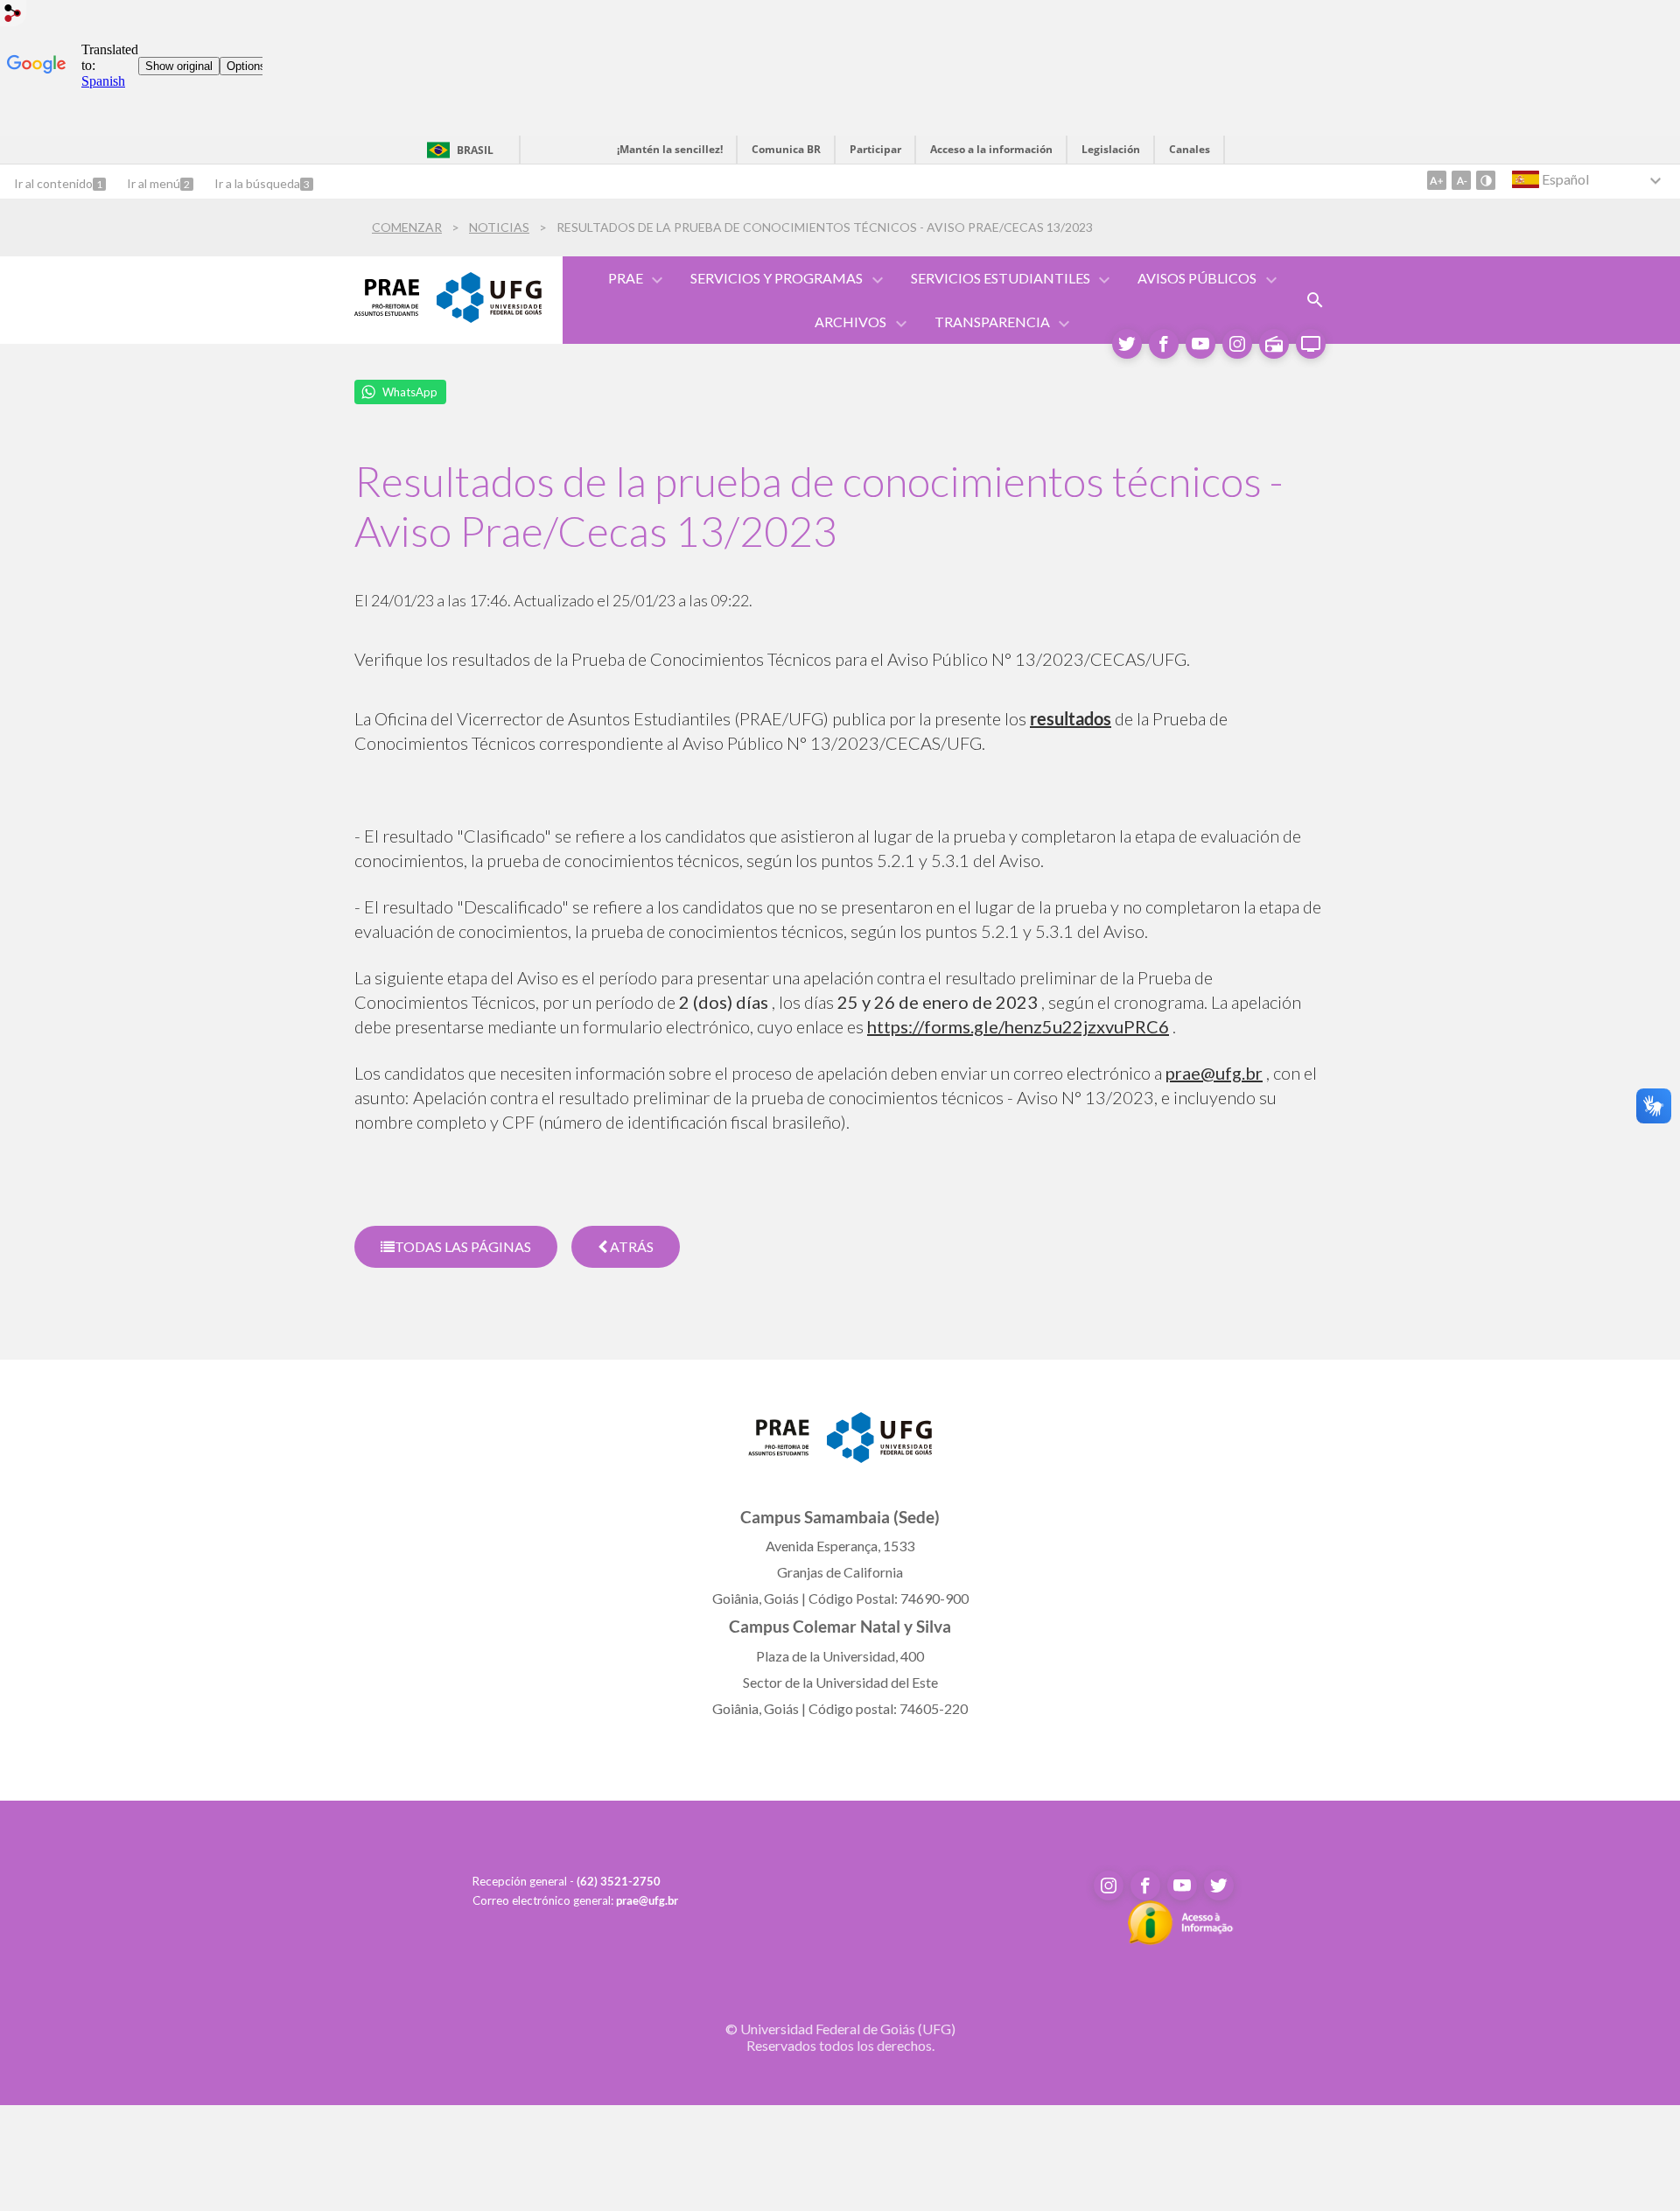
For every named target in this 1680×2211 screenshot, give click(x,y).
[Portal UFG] (489, 317)
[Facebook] (1164, 344)
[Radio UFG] (1274, 344)
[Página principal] (779, 1450)
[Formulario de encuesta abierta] (1315, 300)
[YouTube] (1200, 344)
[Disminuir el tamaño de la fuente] (1461, 180)
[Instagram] (1237, 344)
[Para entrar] (13, 15)
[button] (627, 278)
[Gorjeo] (1127, 344)
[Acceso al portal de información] (1181, 1940)
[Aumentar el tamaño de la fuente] (1437, 180)
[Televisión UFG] (1311, 344)
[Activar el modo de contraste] (1486, 180)
